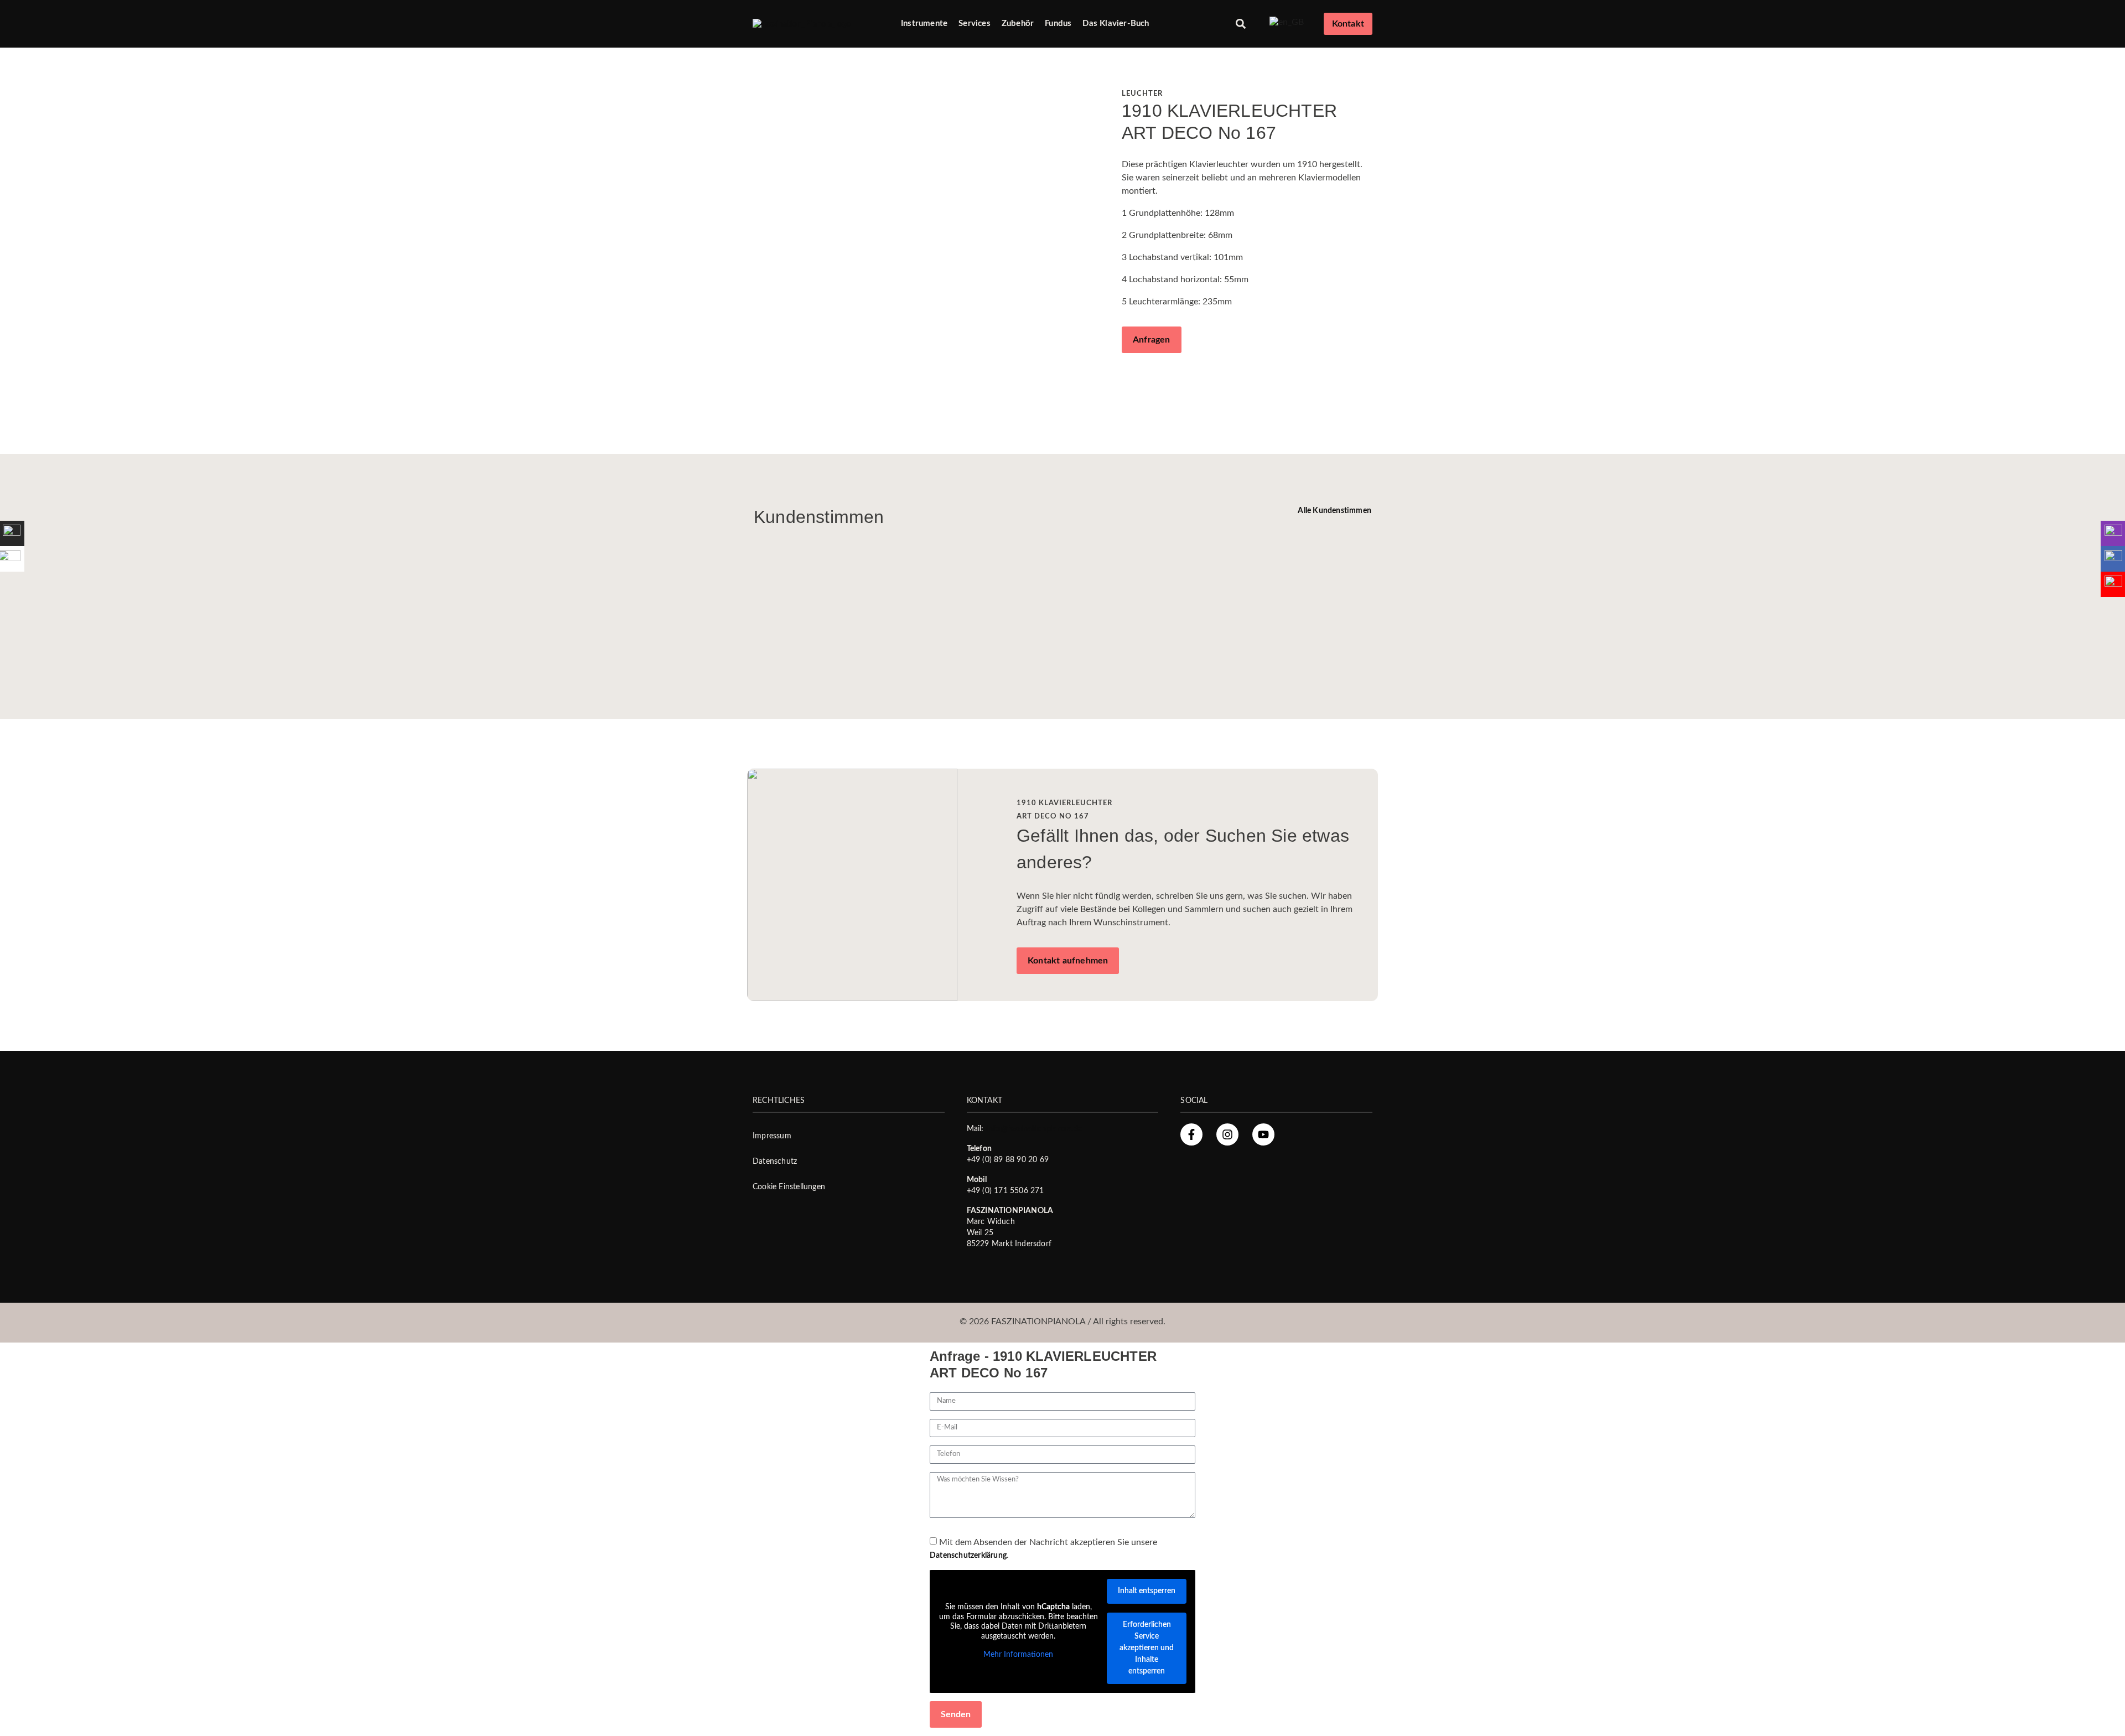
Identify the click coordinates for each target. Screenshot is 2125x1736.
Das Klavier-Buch (1116, 24)
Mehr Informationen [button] (1018, 1655)
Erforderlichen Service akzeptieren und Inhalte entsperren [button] (1147, 1648)
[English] (1287, 22)
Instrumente (924, 24)
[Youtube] (1263, 1134)
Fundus (1058, 24)
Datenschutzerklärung (968, 1556)
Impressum (772, 1136)
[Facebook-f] (1191, 1134)
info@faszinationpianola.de (1034, 1129)
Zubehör (1018, 24)
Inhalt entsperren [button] (1147, 1591)
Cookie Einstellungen (789, 1187)
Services (975, 24)
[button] (1241, 24)
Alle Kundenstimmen (1334, 511)
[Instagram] (1227, 1134)
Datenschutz (775, 1162)
